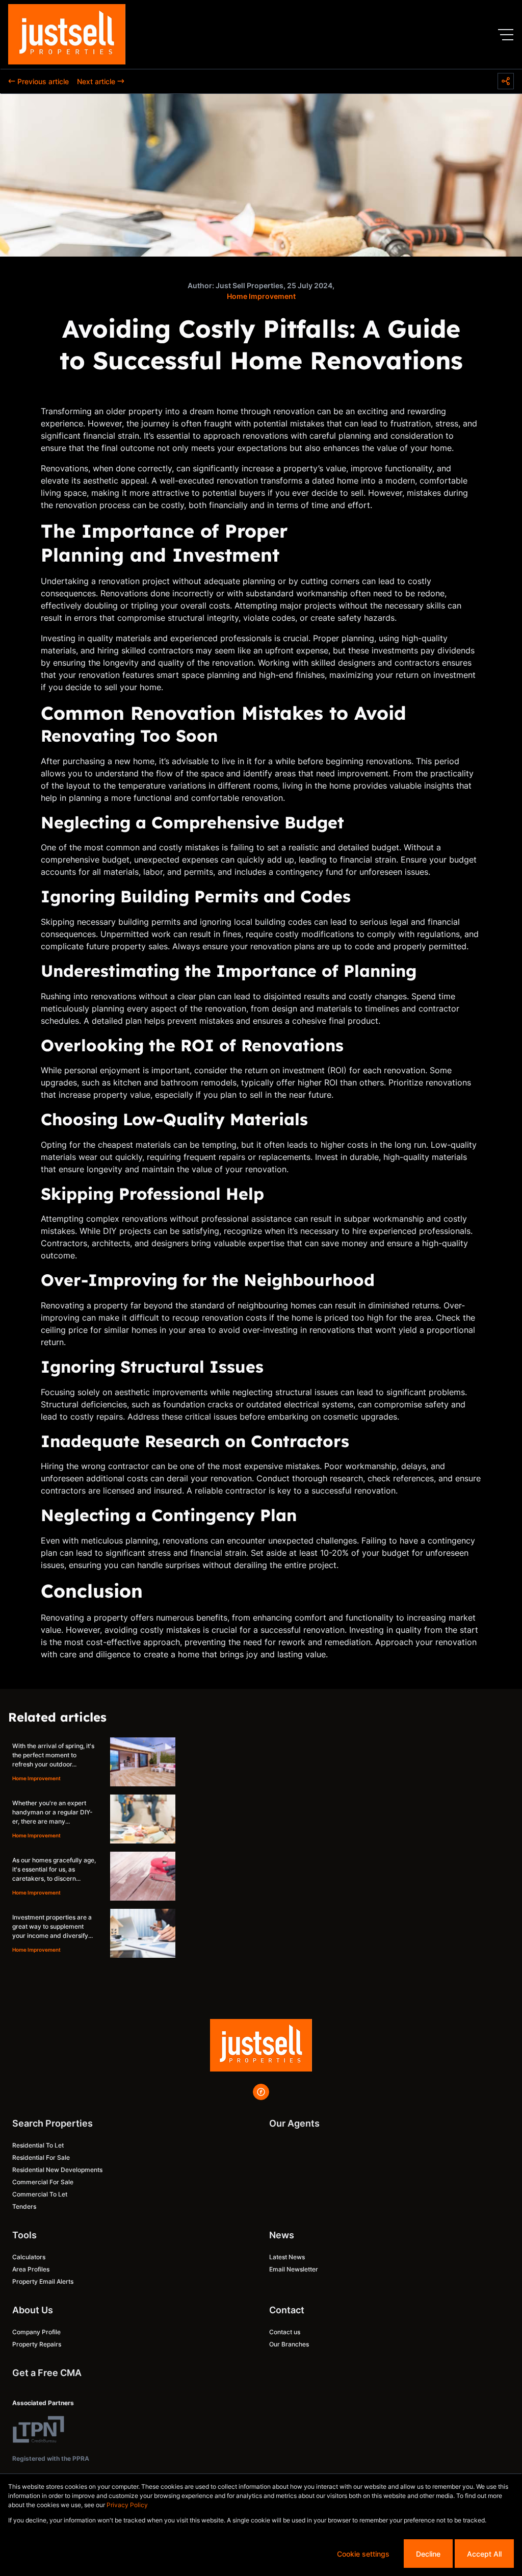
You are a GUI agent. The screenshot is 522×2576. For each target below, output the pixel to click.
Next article (96, 81)
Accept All (484, 2554)
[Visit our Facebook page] (261, 2092)
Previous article (43, 81)
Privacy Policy (127, 2505)
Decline (428, 2554)
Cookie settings (363, 2554)
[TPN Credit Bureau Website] (38, 2431)
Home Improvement (261, 296)
